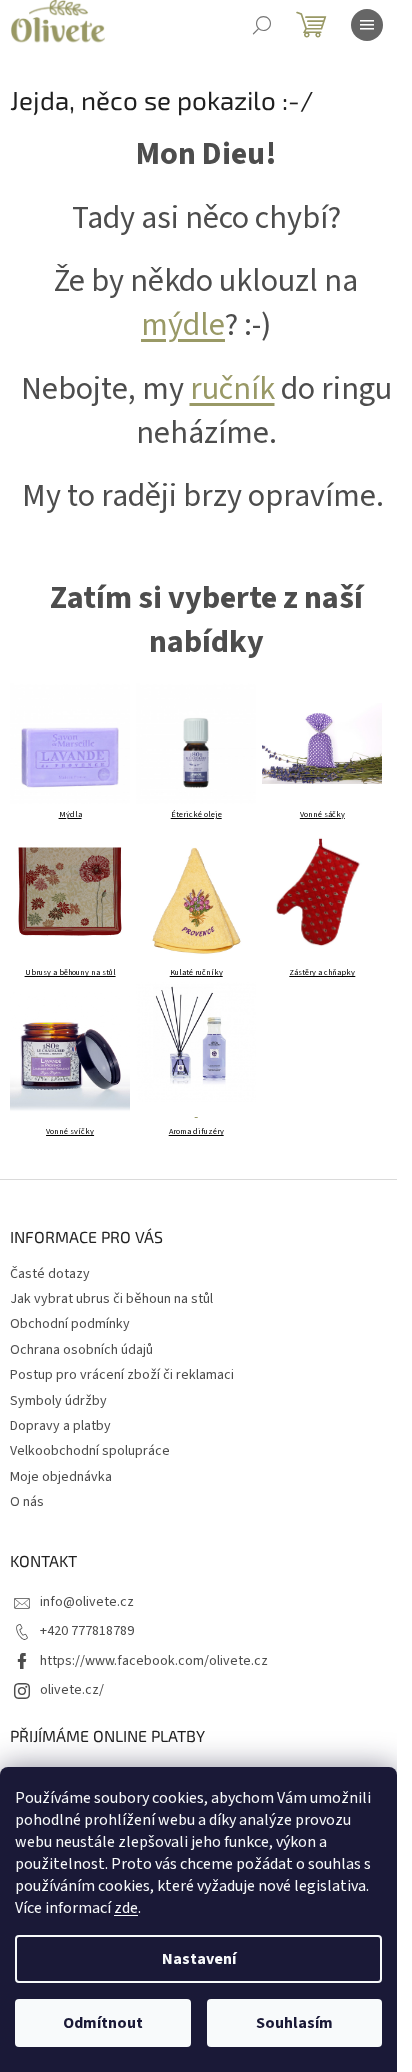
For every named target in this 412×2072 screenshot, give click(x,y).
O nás (27, 1502)
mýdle (183, 325)
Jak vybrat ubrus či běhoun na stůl (111, 1299)
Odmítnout (103, 2023)
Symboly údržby (58, 1401)
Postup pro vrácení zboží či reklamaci (122, 1375)
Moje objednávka (61, 1477)
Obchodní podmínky (70, 1324)
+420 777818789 (87, 1631)
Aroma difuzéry (196, 1131)
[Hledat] (262, 25)
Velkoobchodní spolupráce (90, 1451)
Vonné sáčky (322, 814)
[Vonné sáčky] (322, 743)
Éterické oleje (196, 814)
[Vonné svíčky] (70, 1051)
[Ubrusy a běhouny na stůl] (70, 892)
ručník (232, 389)
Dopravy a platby (60, 1426)
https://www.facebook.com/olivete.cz (154, 1661)
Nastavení (199, 1959)
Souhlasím (294, 2023)
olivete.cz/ (72, 1690)
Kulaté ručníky (196, 972)
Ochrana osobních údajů (81, 1350)
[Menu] (367, 25)
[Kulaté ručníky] (196, 902)
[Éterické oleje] (196, 743)
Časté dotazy (50, 1274)
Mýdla (70, 814)
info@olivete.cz (87, 1602)
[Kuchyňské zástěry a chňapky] (322, 892)
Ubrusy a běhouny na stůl (70, 972)
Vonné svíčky (70, 1131)
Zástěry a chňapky (322, 972)
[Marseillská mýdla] (70, 743)
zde (126, 1908)
